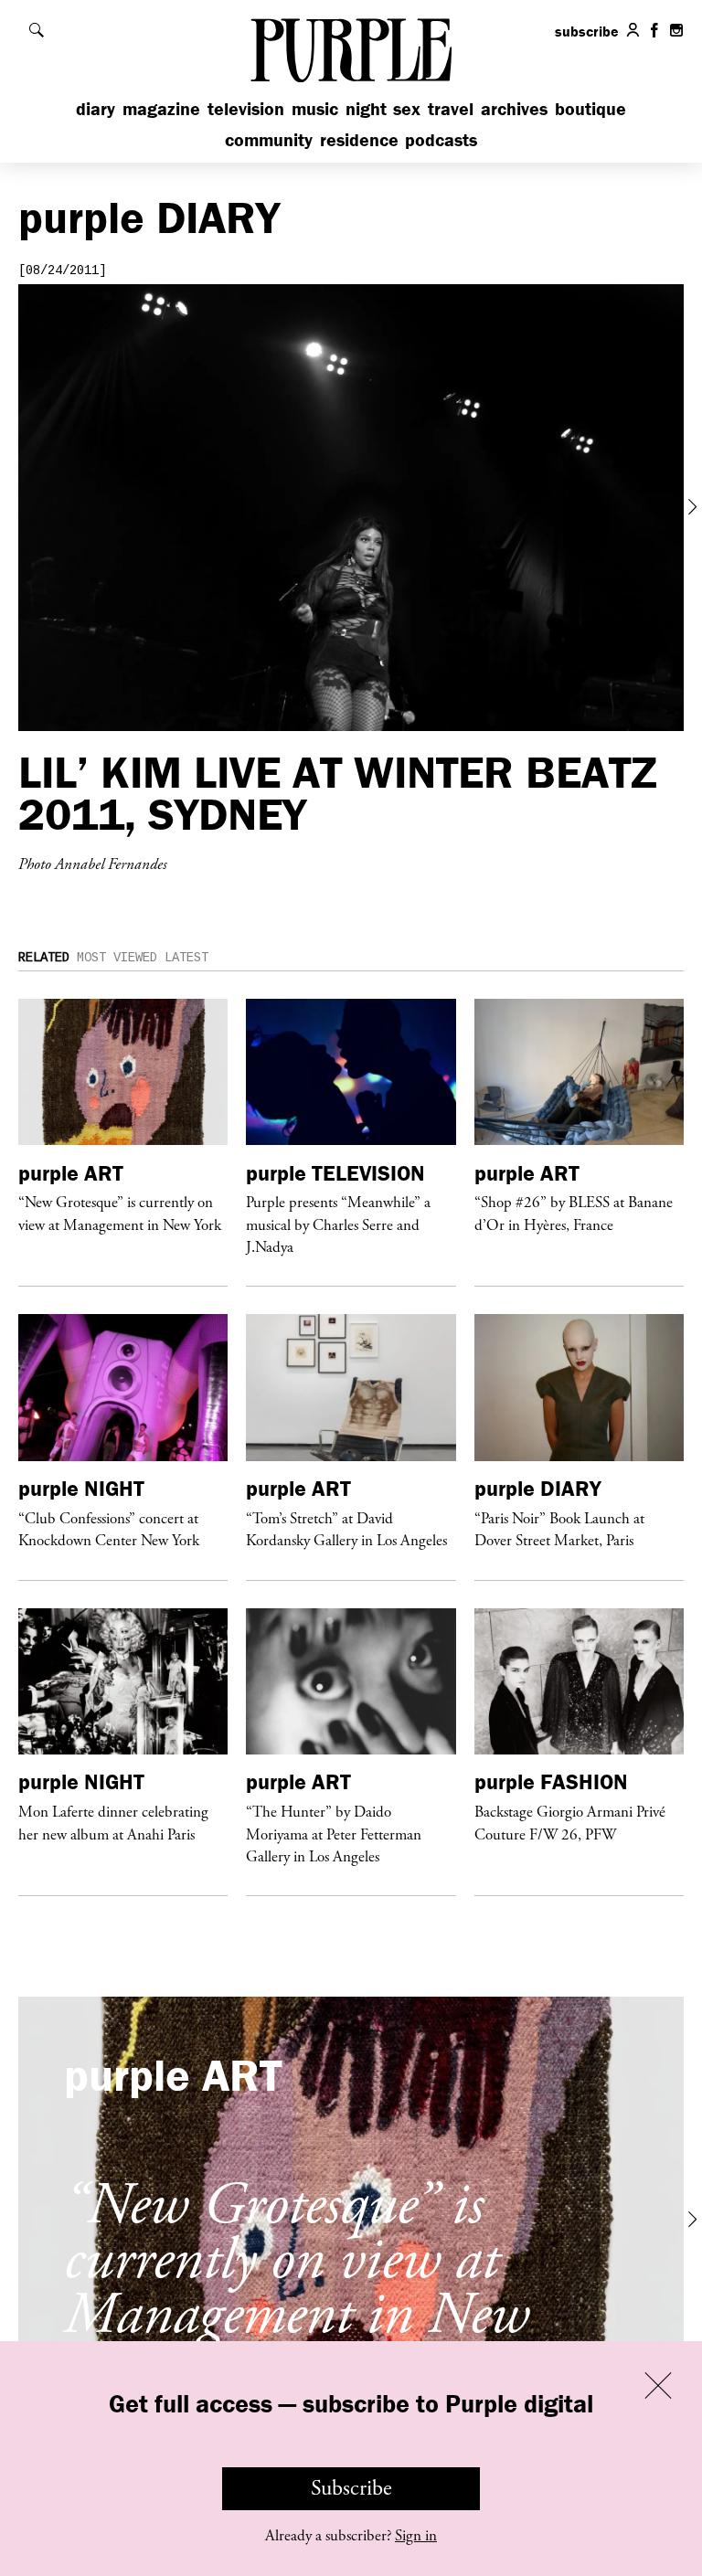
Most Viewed (117, 958)
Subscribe (351, 2488)
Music (315, 108)
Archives (514, 108)
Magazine (161, 108)
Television (246, 108)
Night (366, 108)
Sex (407, 108)
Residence (359, 139)
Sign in (416, 2536)
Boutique (590, 108)
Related (44, 958)
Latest (186, 958)
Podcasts (441, 139)
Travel (451, 108)
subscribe (587, 31)
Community (269, 139)
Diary (96, 108)
